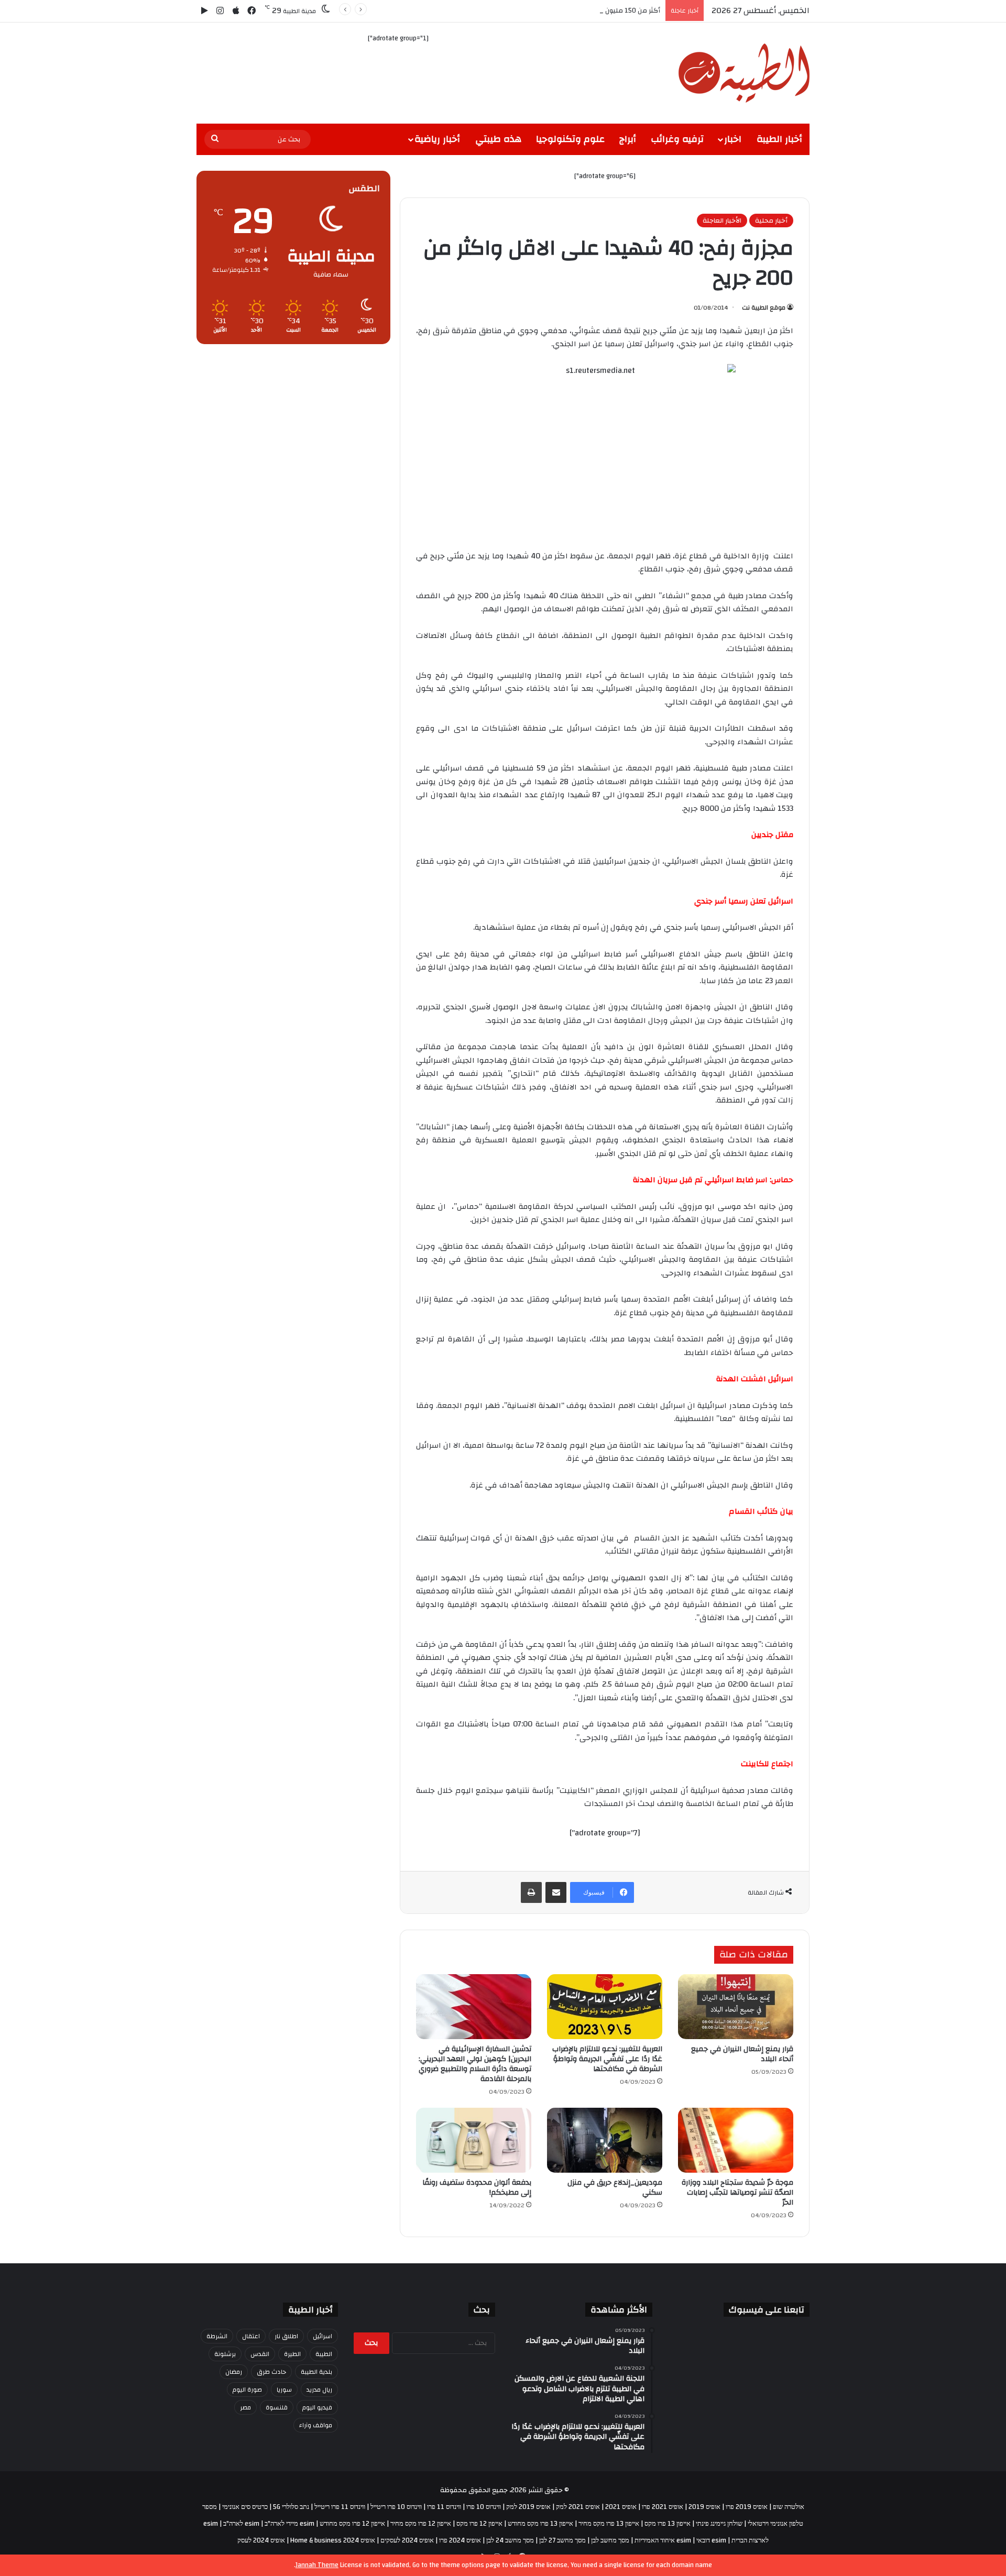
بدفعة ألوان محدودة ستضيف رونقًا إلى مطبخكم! (477, 2188)
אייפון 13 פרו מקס (668, 2524)
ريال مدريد (319, 2390)
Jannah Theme (317, 2565)
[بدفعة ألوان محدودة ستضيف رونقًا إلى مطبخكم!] (474, 2140)
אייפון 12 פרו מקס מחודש (352, 2524)
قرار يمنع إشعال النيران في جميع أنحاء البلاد (742, 2054)
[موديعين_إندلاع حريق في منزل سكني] (605, 2140)
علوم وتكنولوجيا (570, 139)
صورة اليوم (247, 2390)
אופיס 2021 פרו (663, 2507)
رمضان (234, 2372)
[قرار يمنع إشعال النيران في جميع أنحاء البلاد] (736, 2007)
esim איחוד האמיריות (663, 2540)
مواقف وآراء (316, 2425)
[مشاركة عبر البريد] (556, 1892)
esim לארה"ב (241, 2524)
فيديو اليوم (317, 2407)
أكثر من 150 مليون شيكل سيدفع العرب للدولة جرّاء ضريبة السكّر (568, 10)
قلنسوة (277, 2407)
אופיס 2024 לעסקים (407, 2540)
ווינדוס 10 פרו (484, 2507)
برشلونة (225, 2354)
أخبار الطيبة (779, 139)
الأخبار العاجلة (722, 221)
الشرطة (217, 2336)
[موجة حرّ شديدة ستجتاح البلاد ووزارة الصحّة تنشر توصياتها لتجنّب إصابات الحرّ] (736, 2140)
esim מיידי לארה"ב (289, 2524)
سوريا (284, 2390)
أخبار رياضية (437, 139)
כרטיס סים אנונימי (245, 2507)
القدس (260, 2354)
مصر (245, 2407)
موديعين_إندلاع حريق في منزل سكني (615, 2188)
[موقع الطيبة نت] (744, 73)
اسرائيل (322, 2336)
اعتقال (251, 2336)
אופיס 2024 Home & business (333, 2540)
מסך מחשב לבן (610, 2540)
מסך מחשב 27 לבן (562, 2540)
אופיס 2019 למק (528, 2507)
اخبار (733, 139)
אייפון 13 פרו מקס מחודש (540, 2524)
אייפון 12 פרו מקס (479, 2524)
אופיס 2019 (704, 2507)
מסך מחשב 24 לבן (510, 2540)
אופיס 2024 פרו (460, 2540)
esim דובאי (711, 2540)
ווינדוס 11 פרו (444, 2507)
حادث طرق (271, 2372)
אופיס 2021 (621, 2507)
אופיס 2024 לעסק (261, 2540)
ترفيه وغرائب (677, 139)
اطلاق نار (286, 2336)
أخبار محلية (771, 221)
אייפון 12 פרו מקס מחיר (421, 2524)
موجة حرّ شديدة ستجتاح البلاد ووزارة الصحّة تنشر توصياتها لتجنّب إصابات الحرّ (737, 2193)
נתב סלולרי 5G (291, 2507)
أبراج (628, 139)
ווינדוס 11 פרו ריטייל (340, 2507)
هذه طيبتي (498, 139)
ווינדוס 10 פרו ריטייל (396, 2507)
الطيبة (324, 2354)
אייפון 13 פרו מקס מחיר (609, 2524)
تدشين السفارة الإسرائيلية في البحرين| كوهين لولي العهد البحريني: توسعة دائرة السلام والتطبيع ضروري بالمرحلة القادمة (475, 2064)
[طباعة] (531, 1892)
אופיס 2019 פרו (747, 2507)
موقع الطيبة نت (764, 307)
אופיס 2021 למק (578, 2507)
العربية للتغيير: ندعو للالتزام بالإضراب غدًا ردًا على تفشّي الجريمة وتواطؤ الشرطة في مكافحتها (607, 2059)
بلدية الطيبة (316, 2372)
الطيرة (292, 2354)
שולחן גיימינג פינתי (719, 2524)
